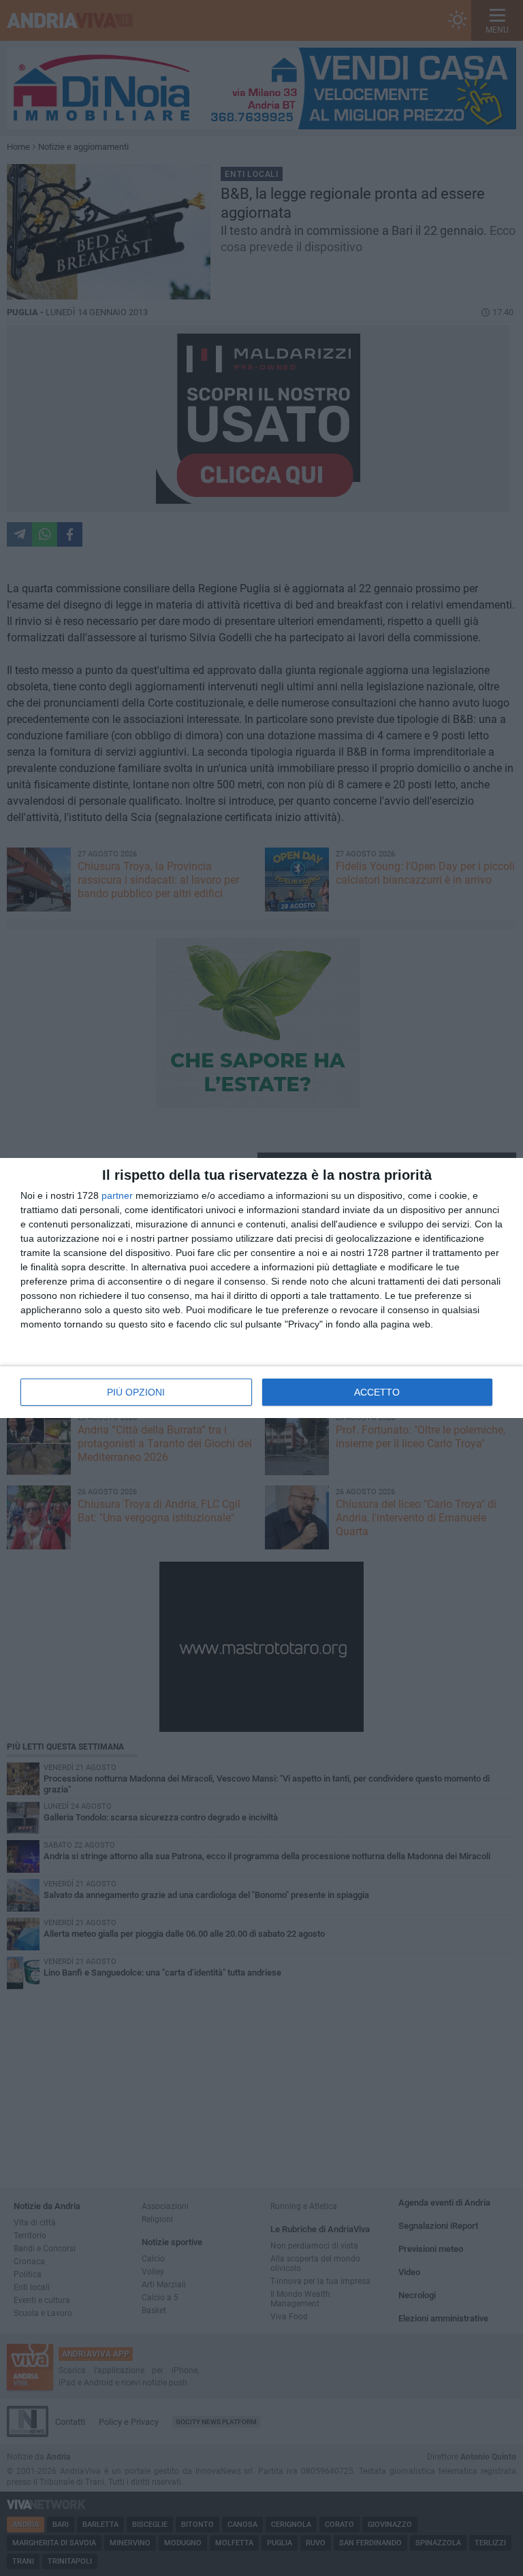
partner (117, 1195)
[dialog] (261, 1288)
